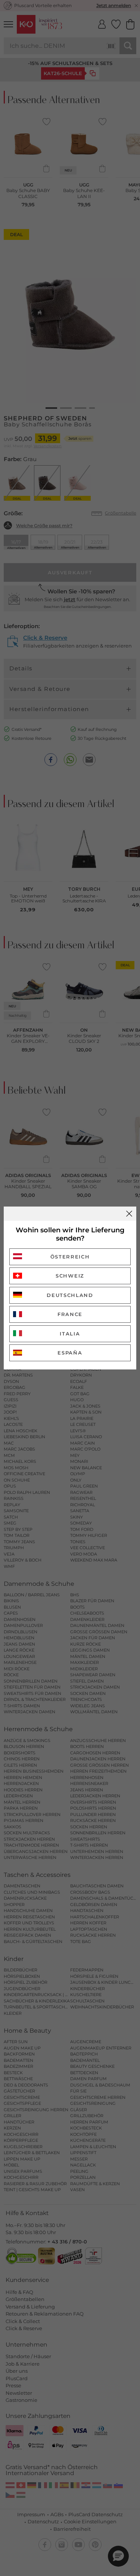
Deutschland (70, 1295)
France (70, 1314)
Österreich (70, 1257)
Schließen (129, 1214)
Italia (70, 1334)
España (70, 1353)
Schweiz (70, 1276)
